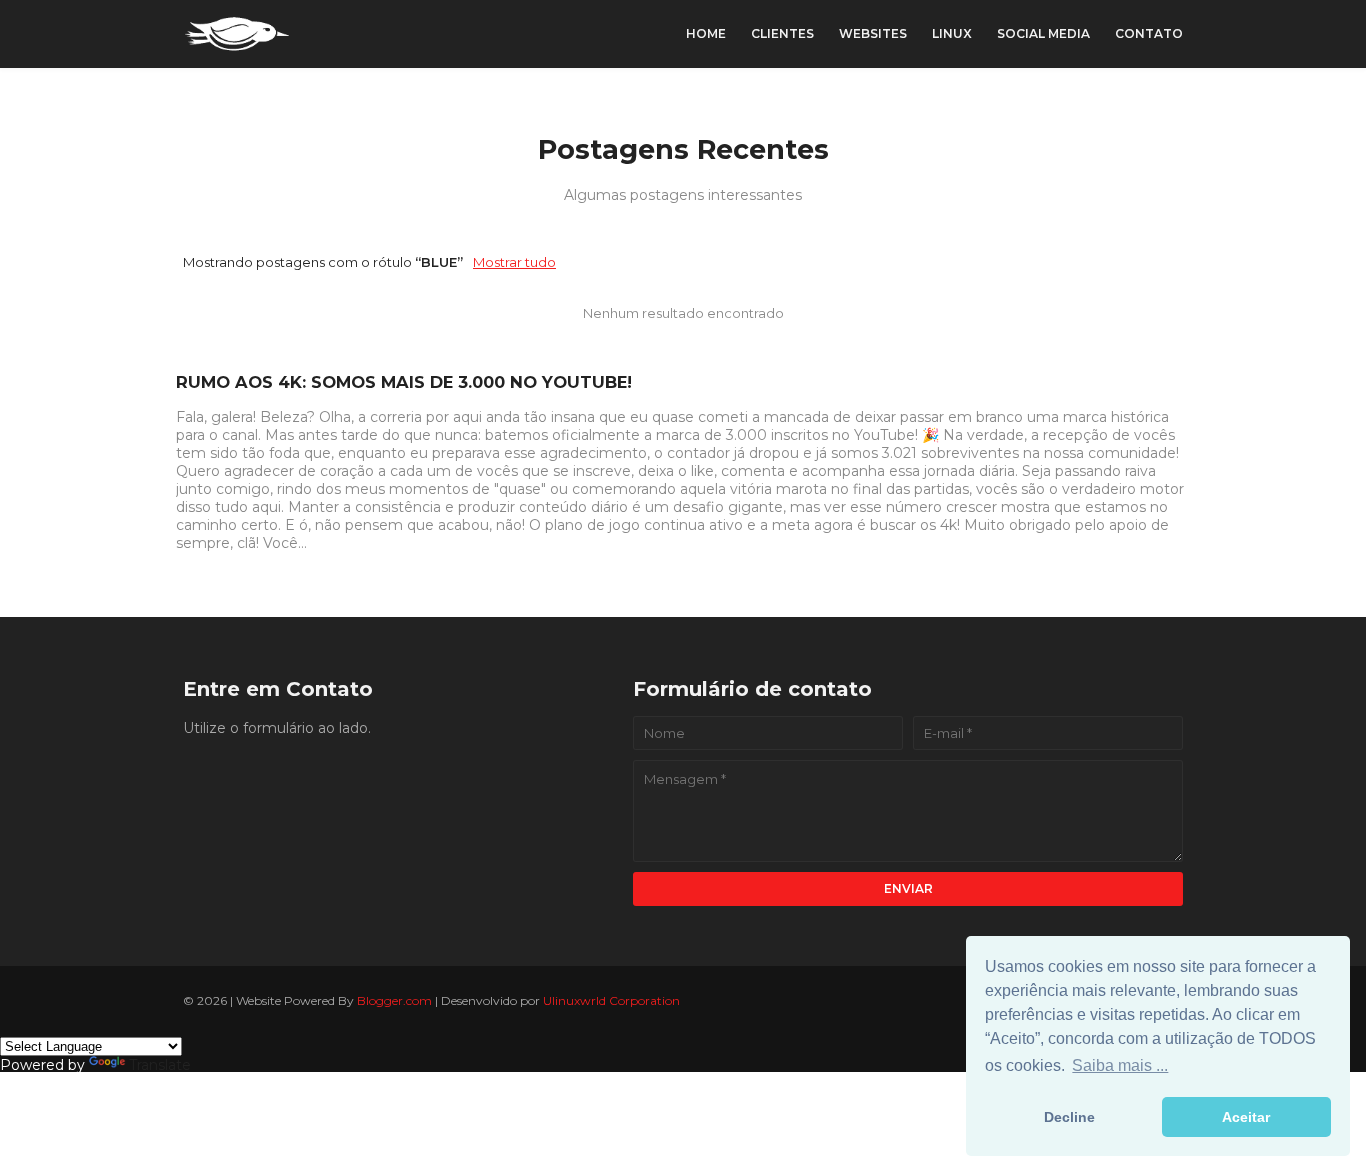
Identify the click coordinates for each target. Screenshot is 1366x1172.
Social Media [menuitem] (1043, 33)
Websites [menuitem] (873, 33)
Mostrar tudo (514, 262)
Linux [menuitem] (952, 33)
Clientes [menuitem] (782, 33)
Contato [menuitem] (1149, 33)
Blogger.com (394, 1000)
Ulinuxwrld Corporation (611, 1000)
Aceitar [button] (1246, 1117)
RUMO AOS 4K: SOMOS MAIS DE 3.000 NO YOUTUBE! (404, 382)
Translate (160, 1065)
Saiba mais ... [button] (1120, 1065)
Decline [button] (1069, 1117)
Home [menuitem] (706, 33)
